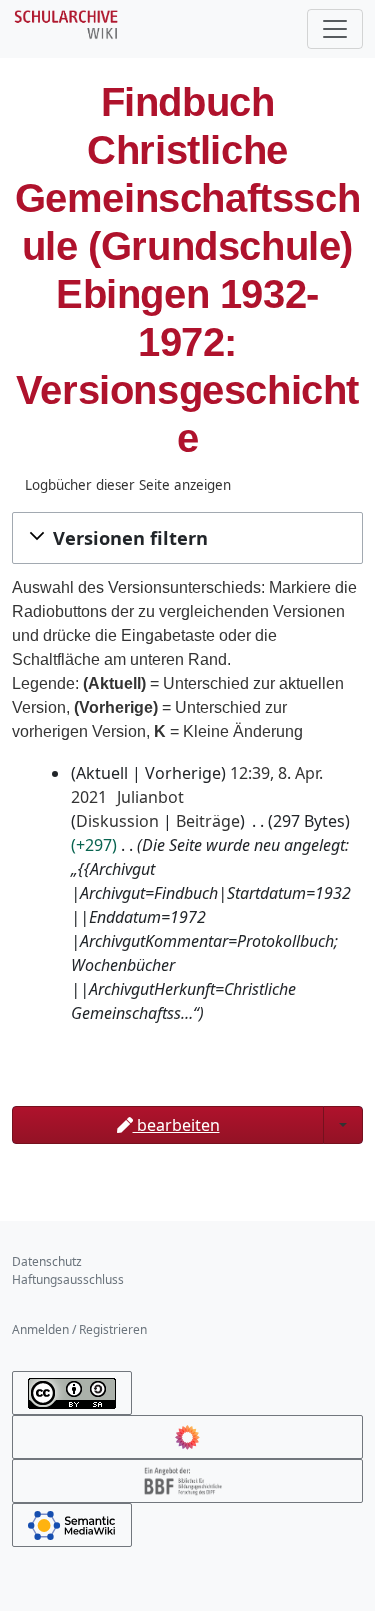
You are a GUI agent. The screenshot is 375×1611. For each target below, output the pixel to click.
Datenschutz (47, 1261)
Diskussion (117, 821)
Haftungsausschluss (68, 1279)
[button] (187, 538)
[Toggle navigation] (335, 29)
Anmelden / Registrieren (79, 1329)
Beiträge (208, 821)
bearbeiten (176, 1125)
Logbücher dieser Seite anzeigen (128, 485)
